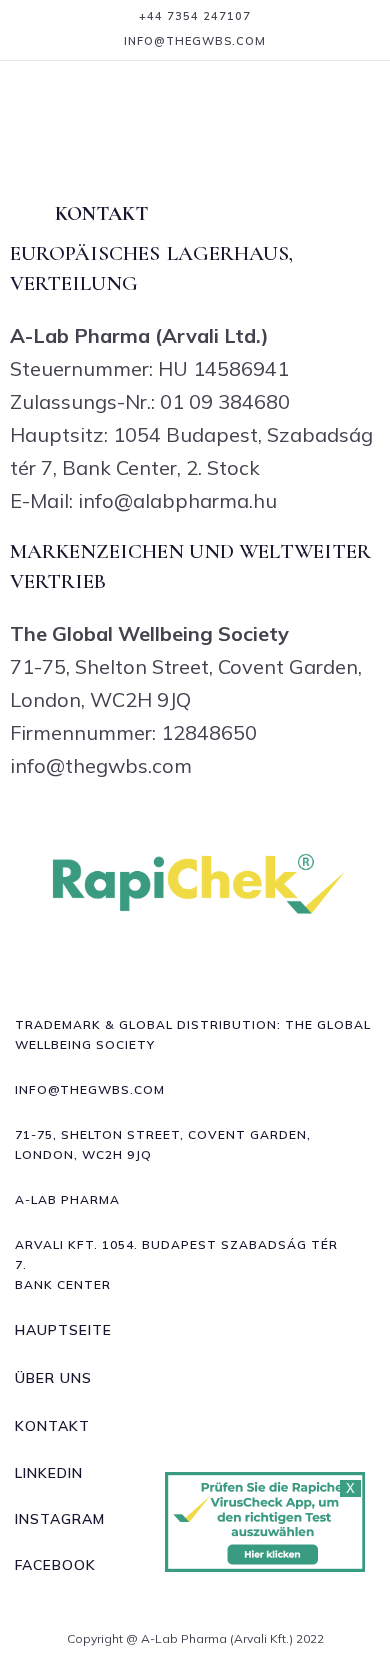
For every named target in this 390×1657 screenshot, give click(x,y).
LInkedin (49, 1473)
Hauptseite (63, 1330)
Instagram (60, 1519)
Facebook (55, 1565)
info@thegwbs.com (195, 41)
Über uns (53, 1378)
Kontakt (52, 1426)
